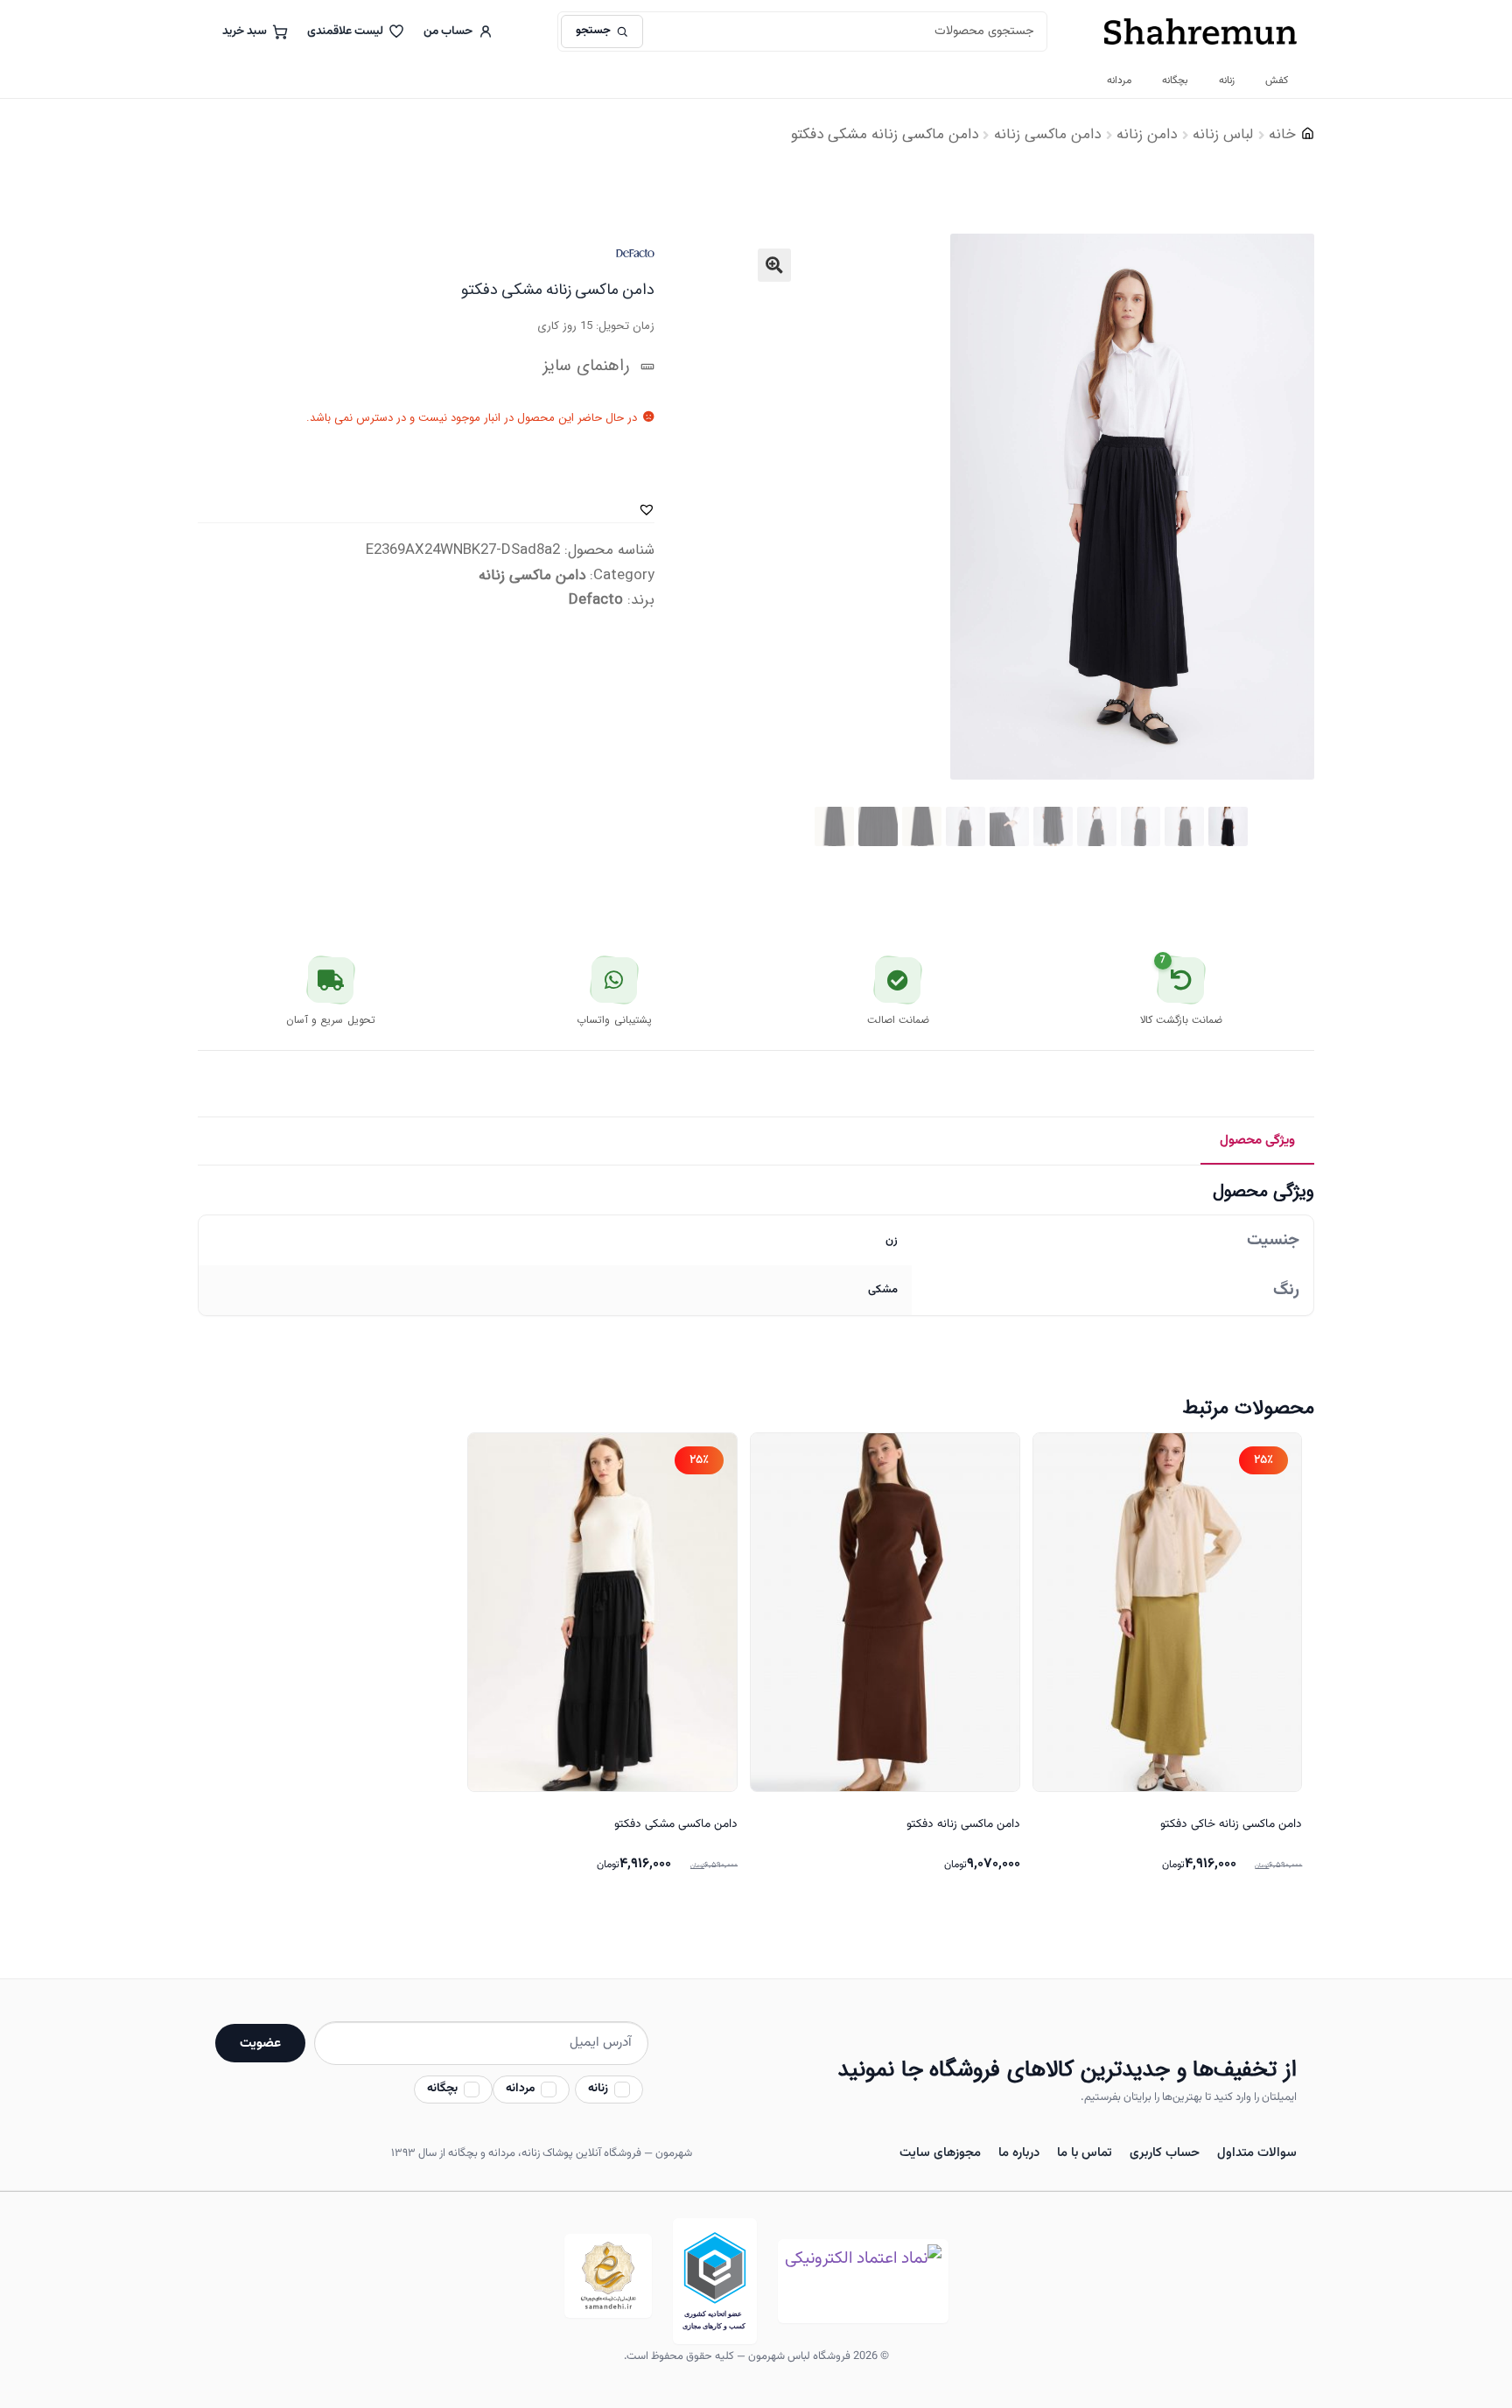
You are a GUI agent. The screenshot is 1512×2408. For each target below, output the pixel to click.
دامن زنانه (1147, 134)
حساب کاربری (1165, 2153)
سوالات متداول (1257, 2153)
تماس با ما (1085, 2153)
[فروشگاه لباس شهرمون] (1200, 31)
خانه (1282, 134)
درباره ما (1019, 2153)
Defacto (596, 600)
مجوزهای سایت (940, 2153)
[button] (774, 265)
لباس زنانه (1223, 134)
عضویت (260, 2043)
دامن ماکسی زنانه (1047, 134)
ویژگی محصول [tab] (1257, 1140)
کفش (1277, 80)
